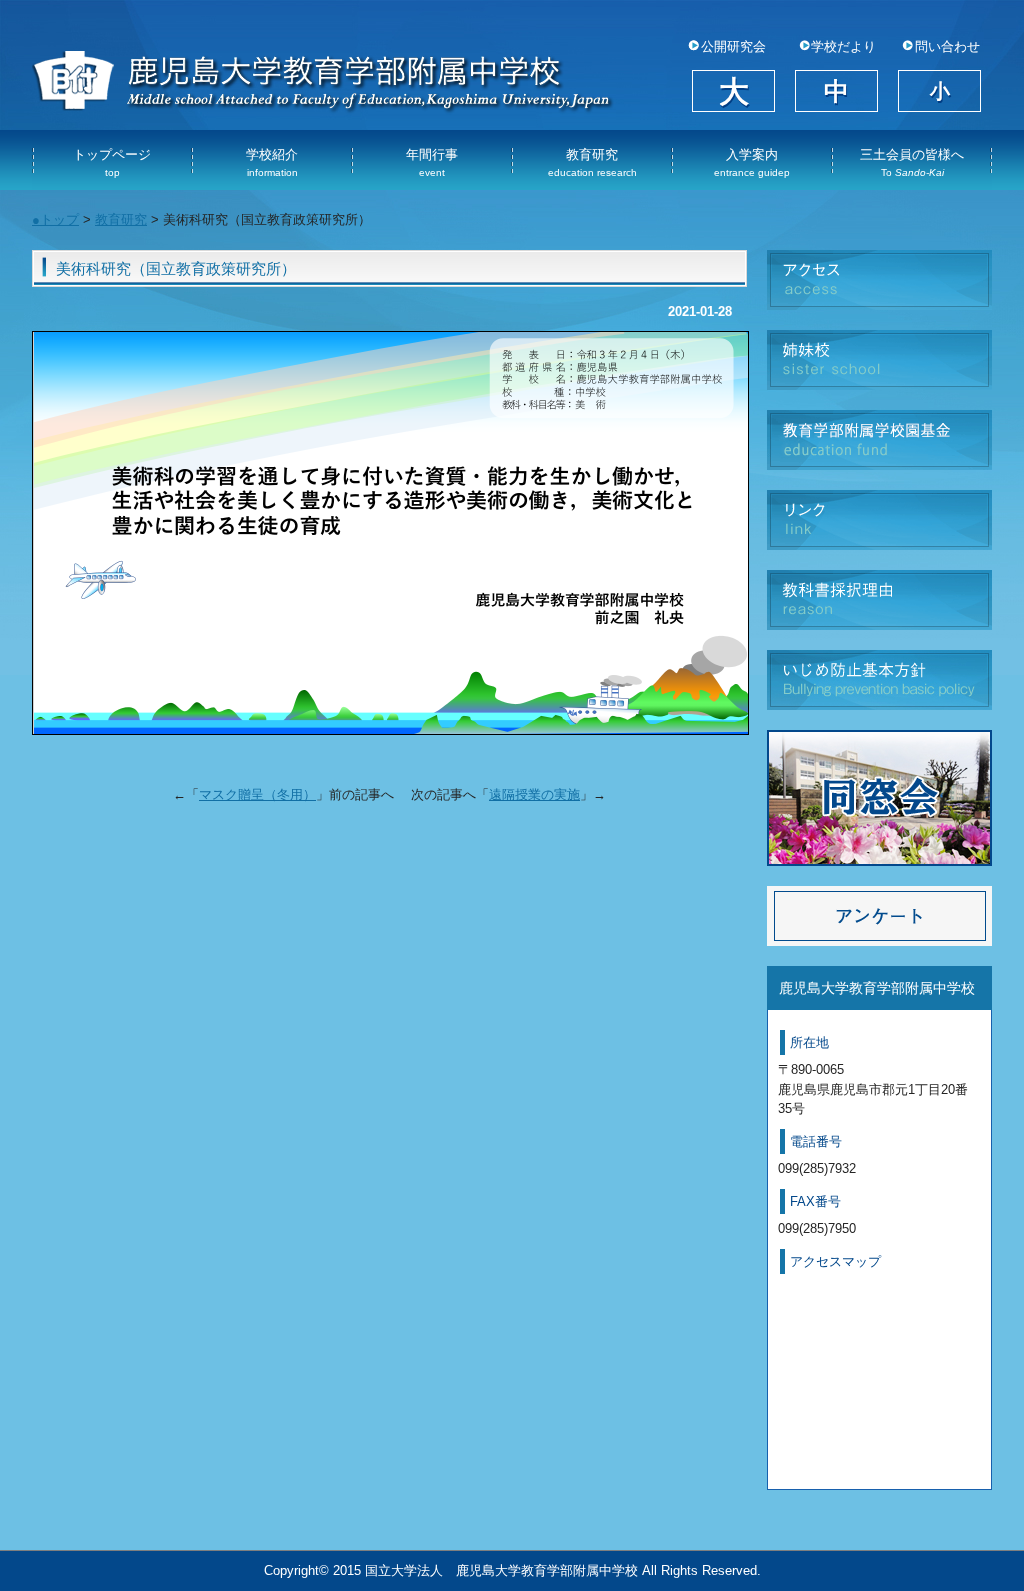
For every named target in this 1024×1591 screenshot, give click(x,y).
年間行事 (432, 162)
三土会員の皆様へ (912, 162)
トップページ (112, 162)
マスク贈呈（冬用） (257, 794)
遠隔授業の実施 (534, 794)
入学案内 (752, 162)
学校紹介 (272, 162)
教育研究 (592, 162)
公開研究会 (733, 47)
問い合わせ (947, 47)
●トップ (55, 219)
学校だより (843, 47)
